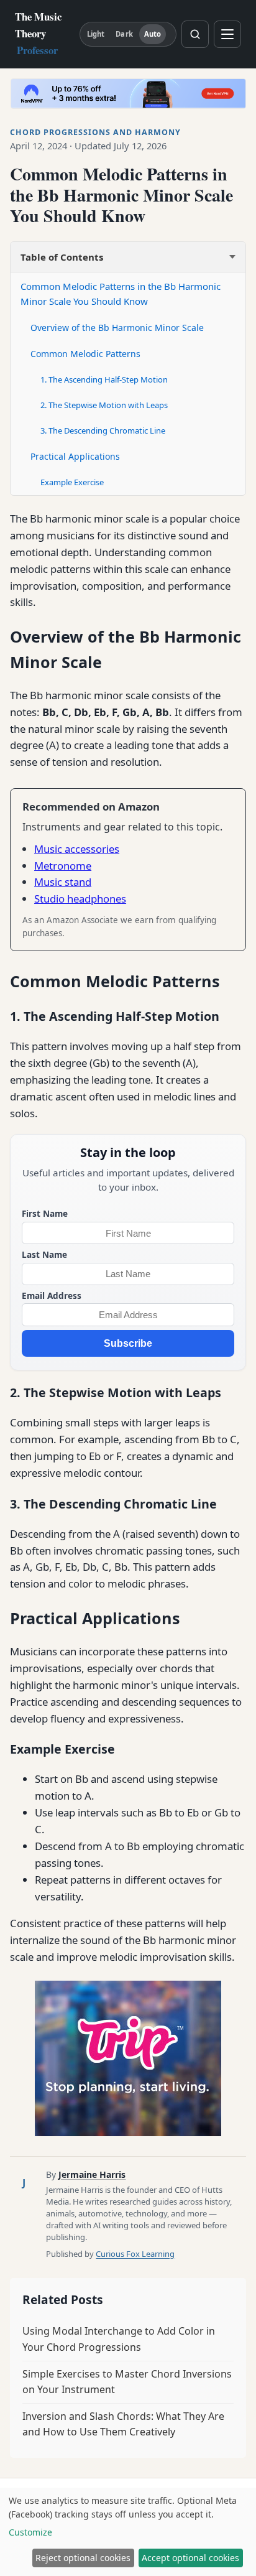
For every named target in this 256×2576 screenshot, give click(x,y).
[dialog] (128, 2532)
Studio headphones (80, 899)
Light (96, 34)
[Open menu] (227, 34)
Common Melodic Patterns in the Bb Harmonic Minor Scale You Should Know (121, 294)
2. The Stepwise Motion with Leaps (104, 405)
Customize (30, 2532)
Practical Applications (75, 456)
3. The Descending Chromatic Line (103, 430)
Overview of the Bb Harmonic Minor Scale (117, 328)
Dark (124, 34)
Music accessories (77, 849)
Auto (153, 34)
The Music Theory (38, 33)
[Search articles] (195, 34)
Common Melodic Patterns (85, 354)
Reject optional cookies (83, 2558)
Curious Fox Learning (135, 2254)
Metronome (63, 866)
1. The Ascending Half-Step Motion (104, 379)
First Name (45, 1213)
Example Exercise (72, 482)
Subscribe (128, 1343)
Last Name (44, 1254)
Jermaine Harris (92, 2174)
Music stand (63, 882)
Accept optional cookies (190, 2558)
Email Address (52, 1295)
